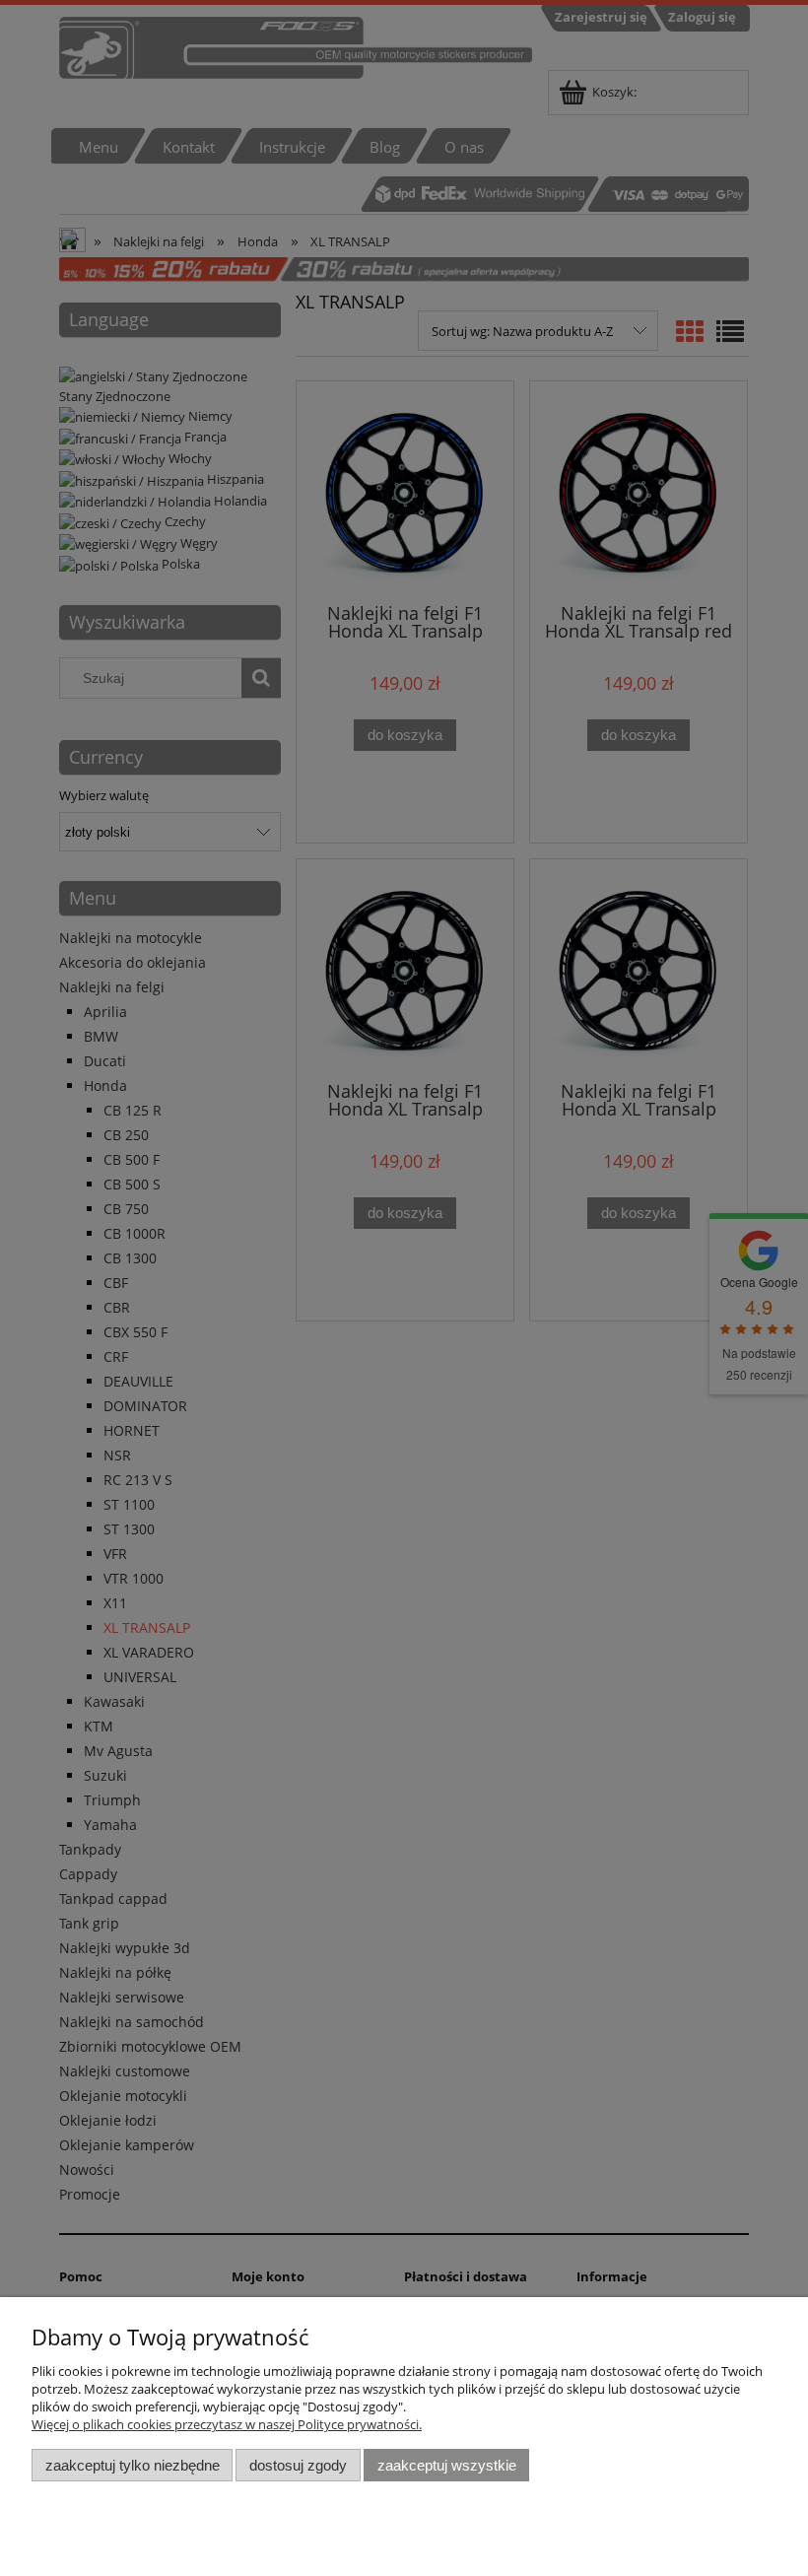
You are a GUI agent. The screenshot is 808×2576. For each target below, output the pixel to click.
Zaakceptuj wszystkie (447, 2465)
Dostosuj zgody (298, 2465)
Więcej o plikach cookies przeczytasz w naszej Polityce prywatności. (227, 2424)
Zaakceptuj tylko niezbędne (133, 2465)
